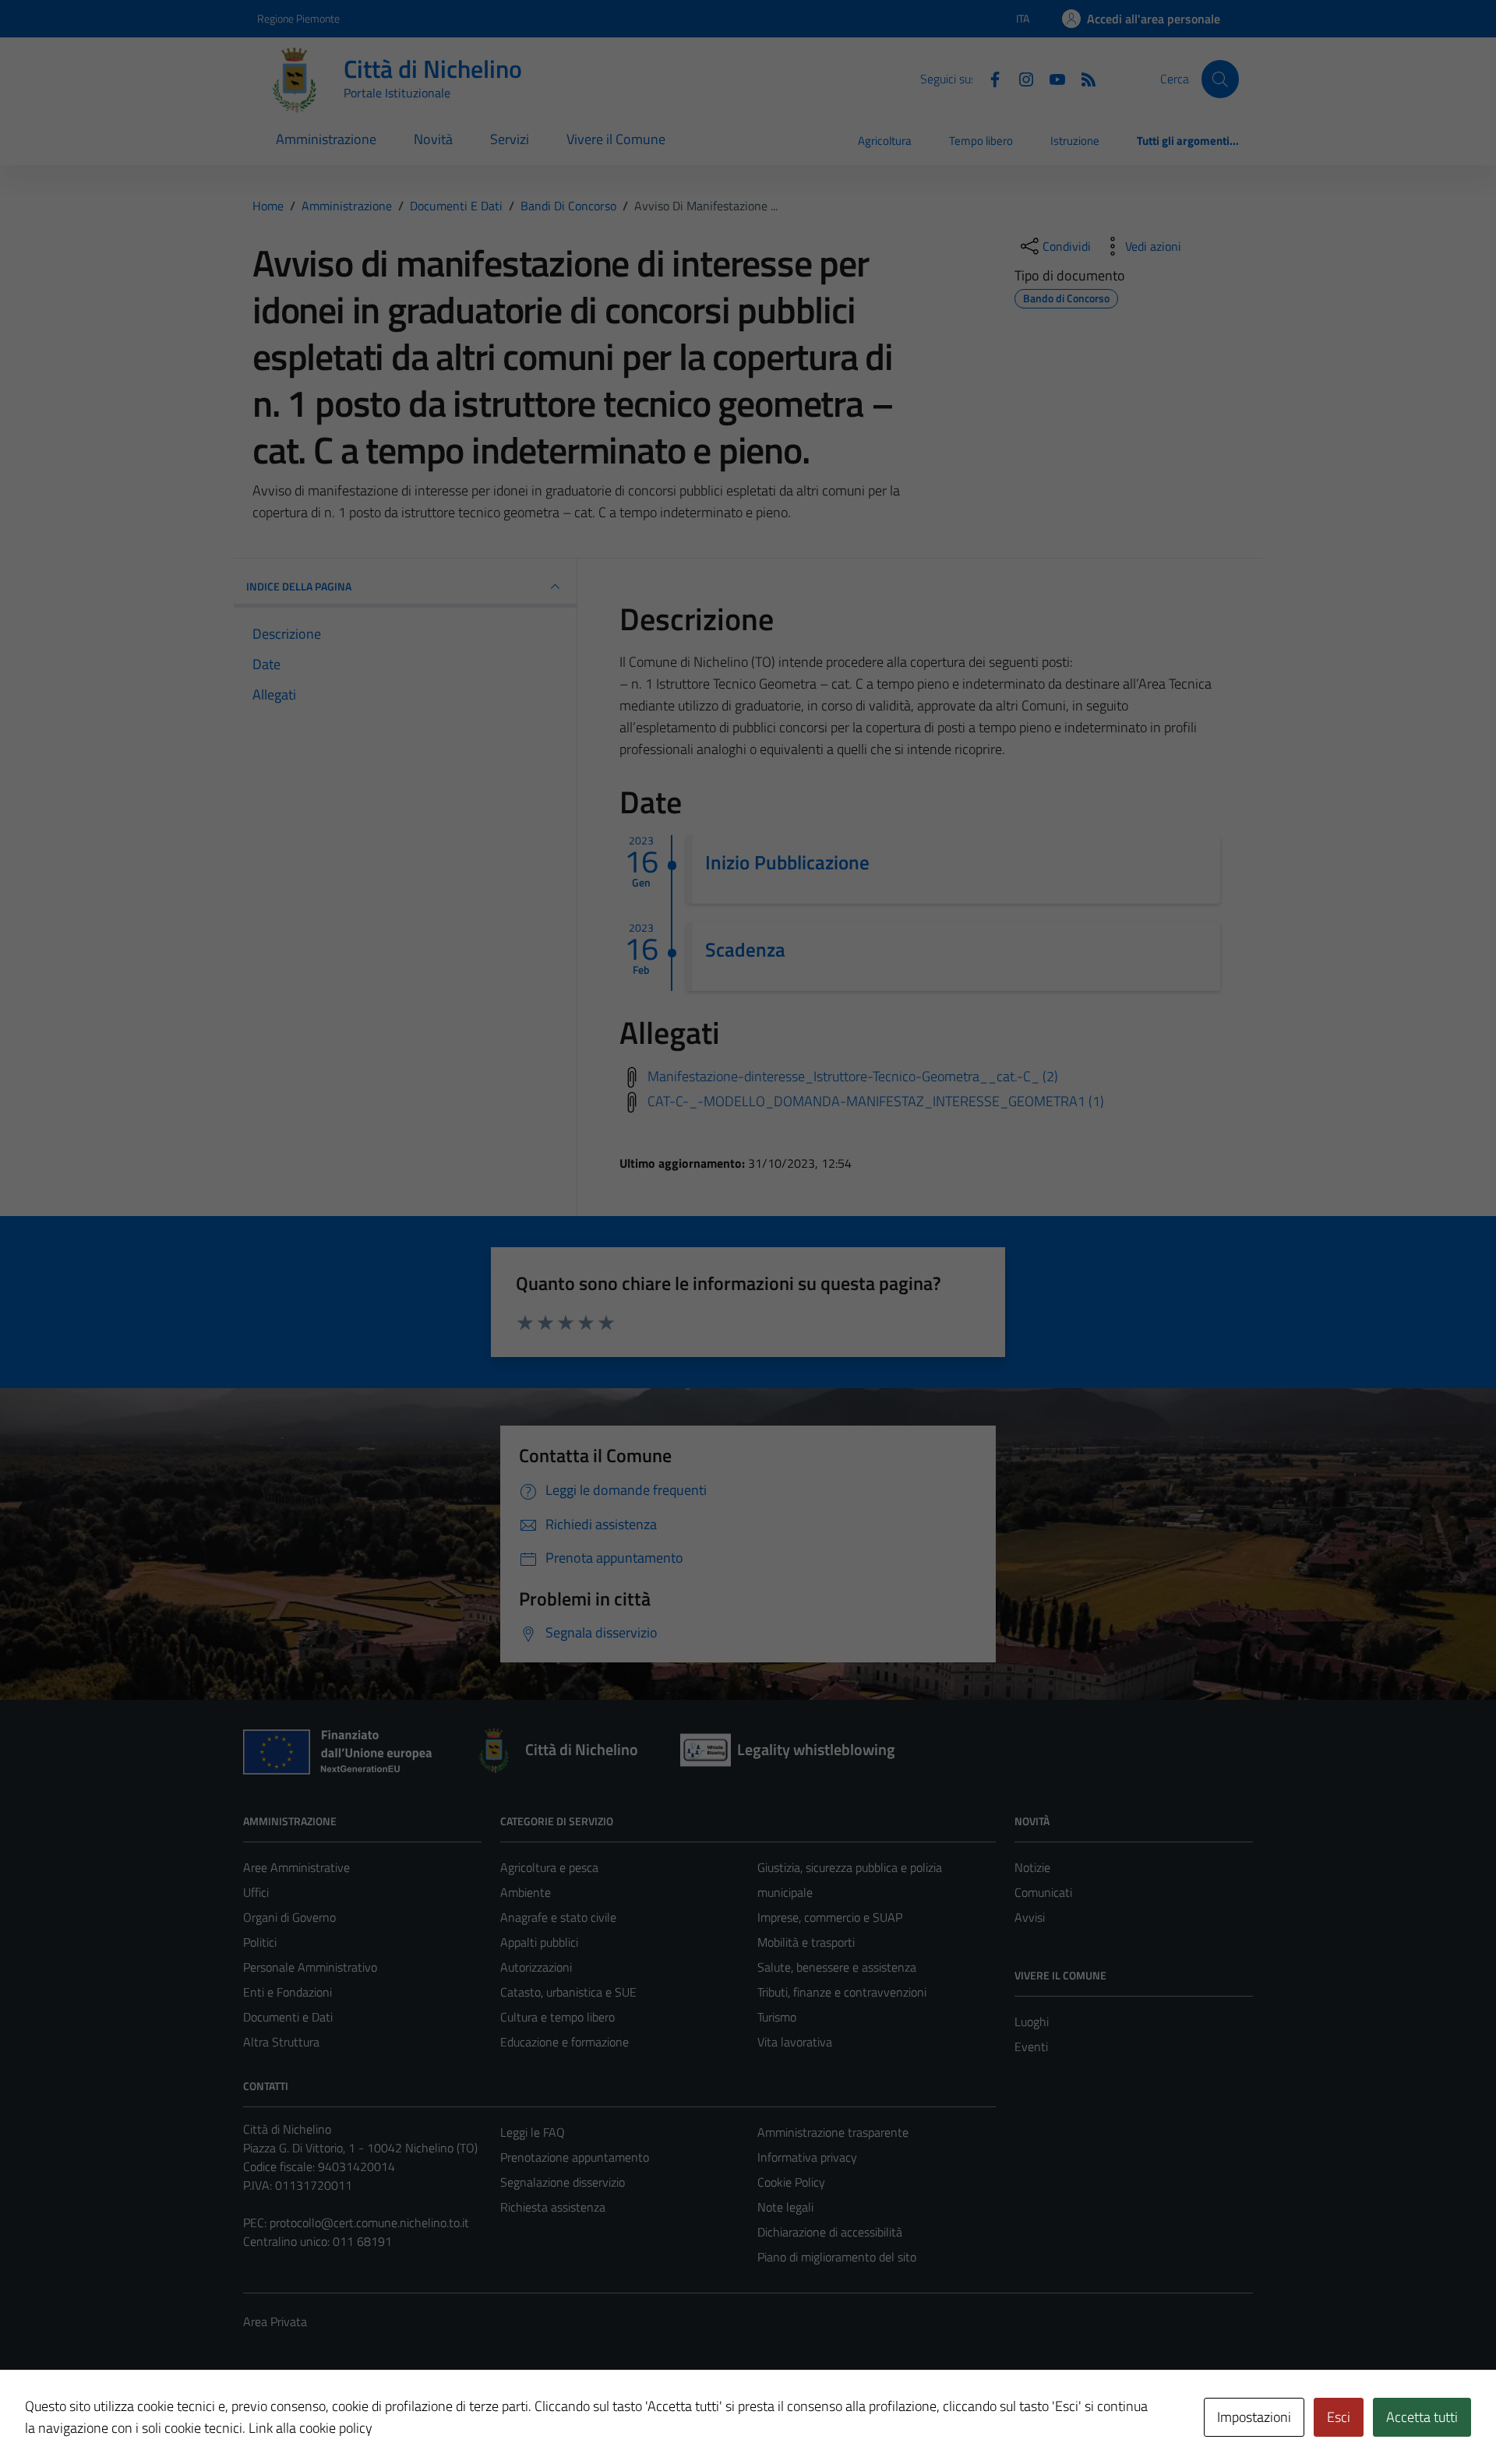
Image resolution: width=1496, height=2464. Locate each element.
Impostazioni (1254, 2417)
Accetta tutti (1422, 2417)
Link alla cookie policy (310, 2428)
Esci (1339, 2417)
